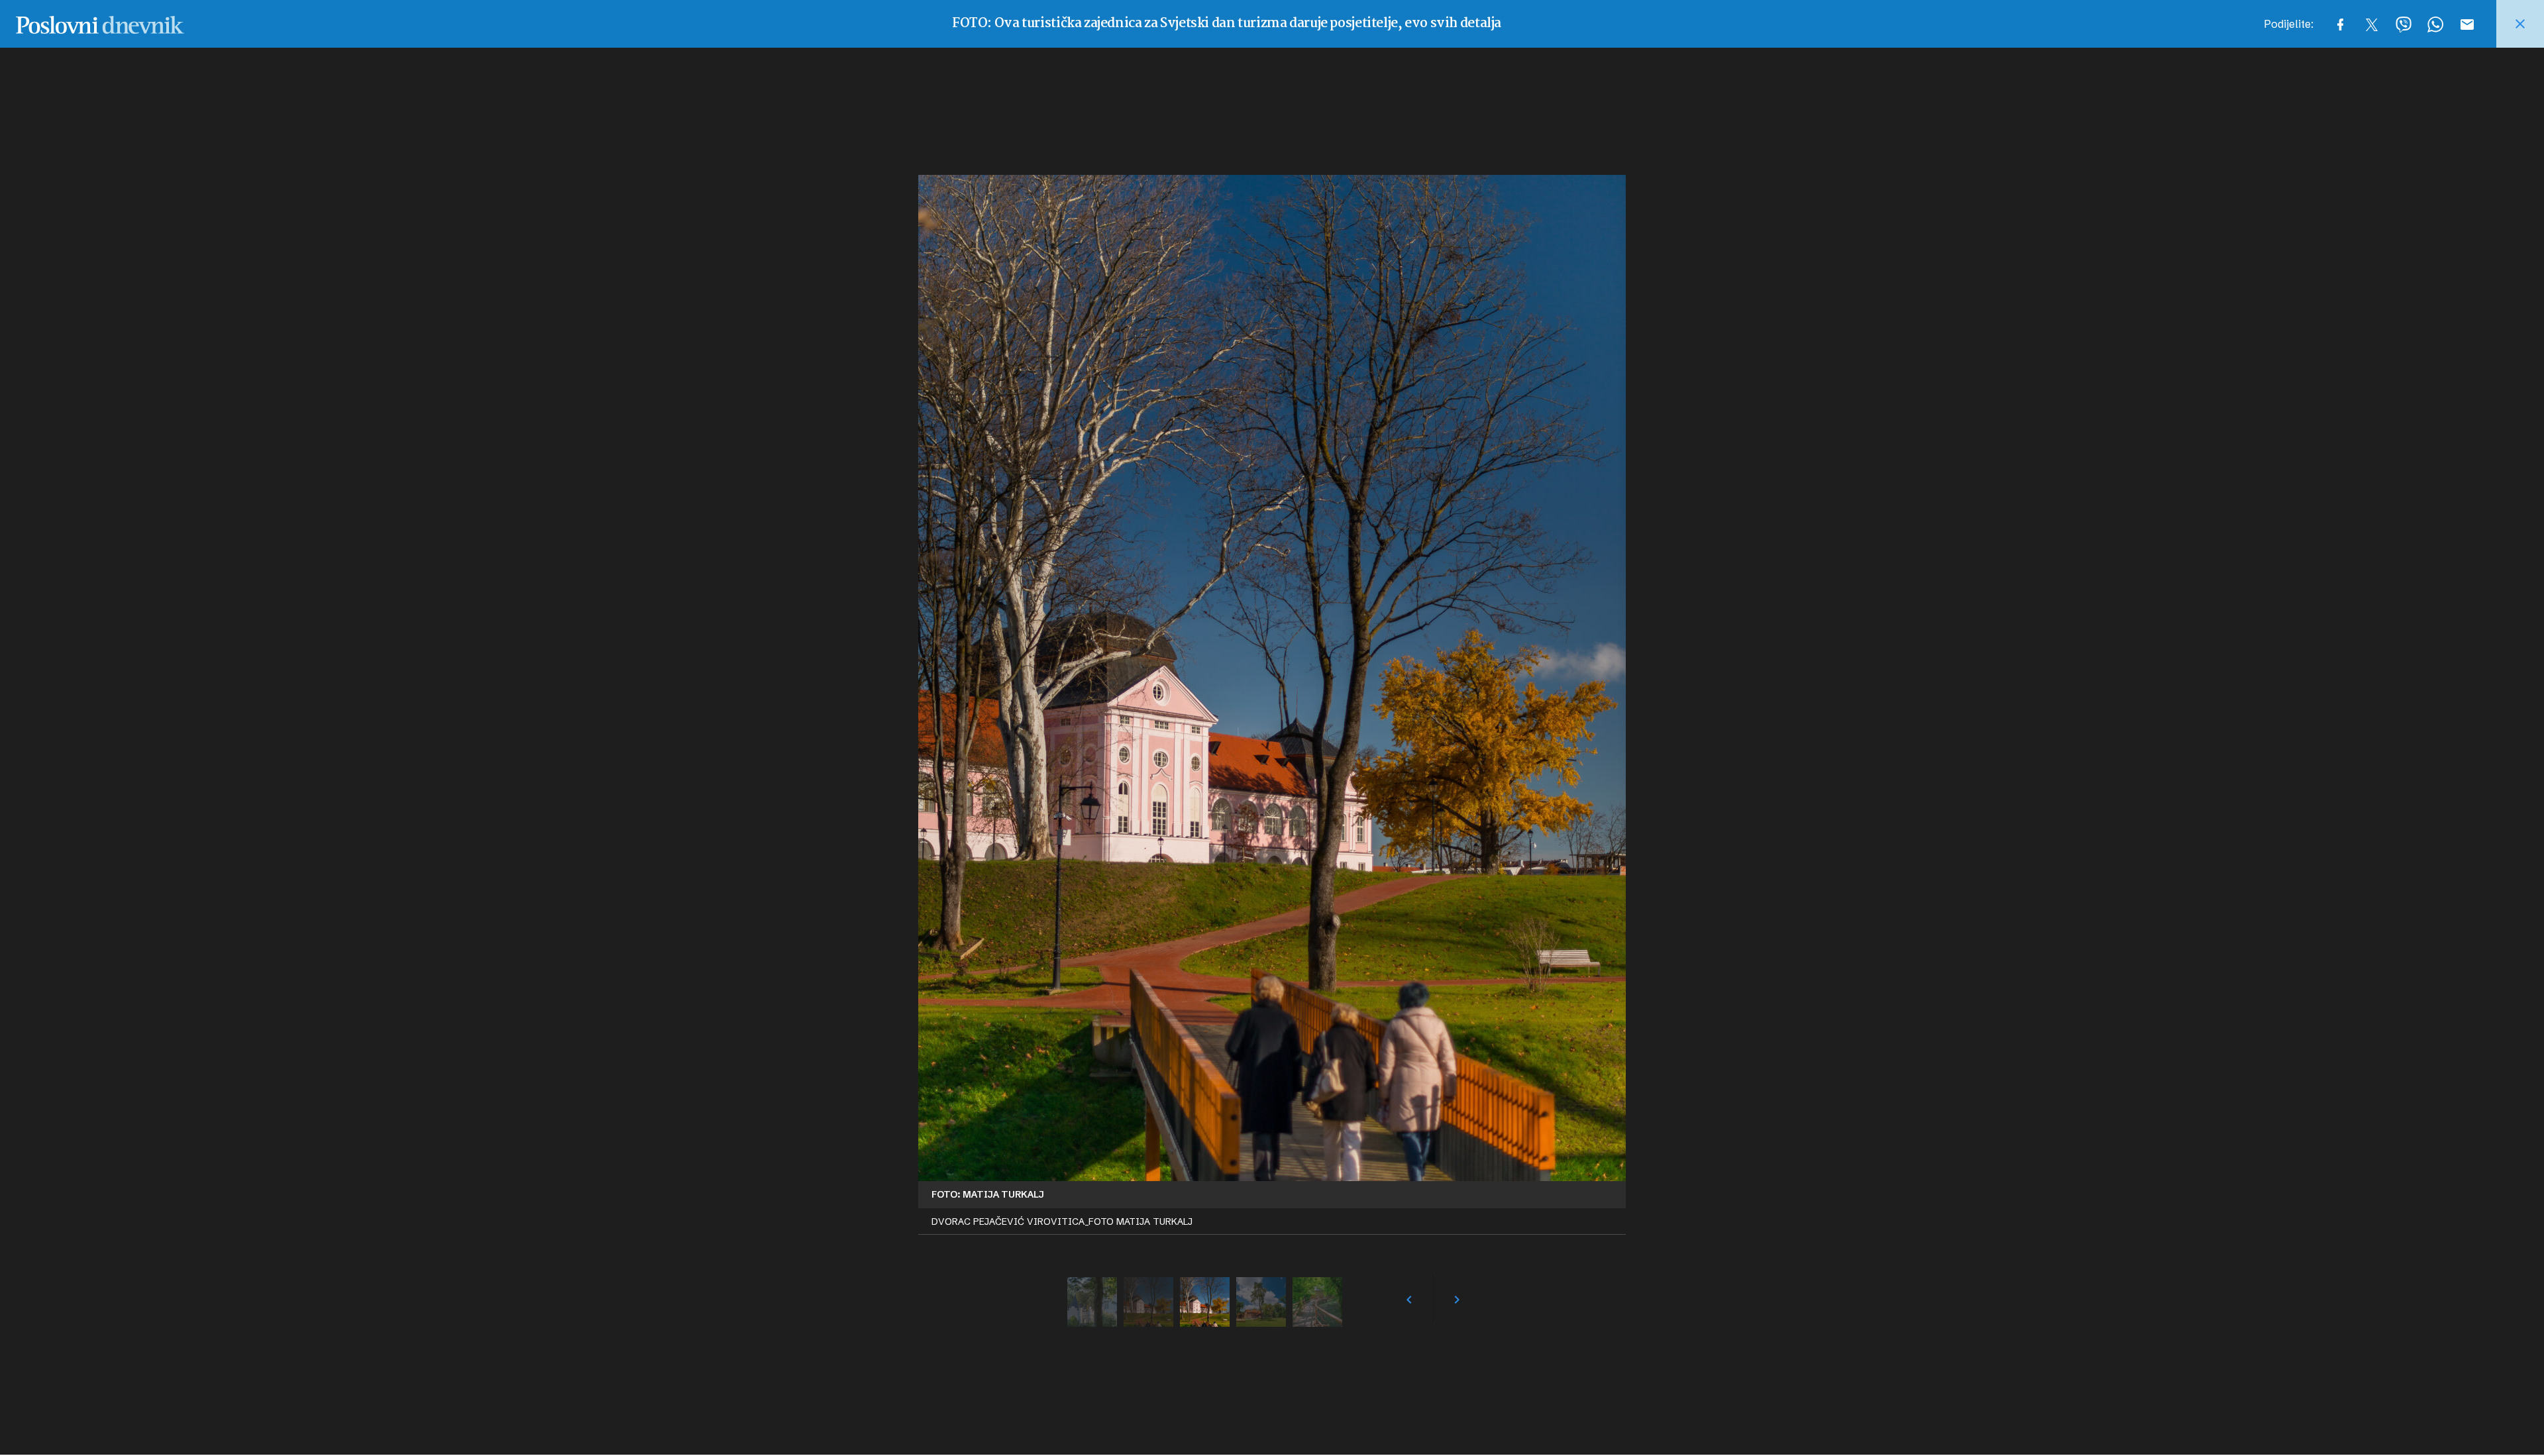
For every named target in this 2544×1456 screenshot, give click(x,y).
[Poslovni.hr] (100, 24)
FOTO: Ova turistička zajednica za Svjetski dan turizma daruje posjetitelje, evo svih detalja (1227, 24)
